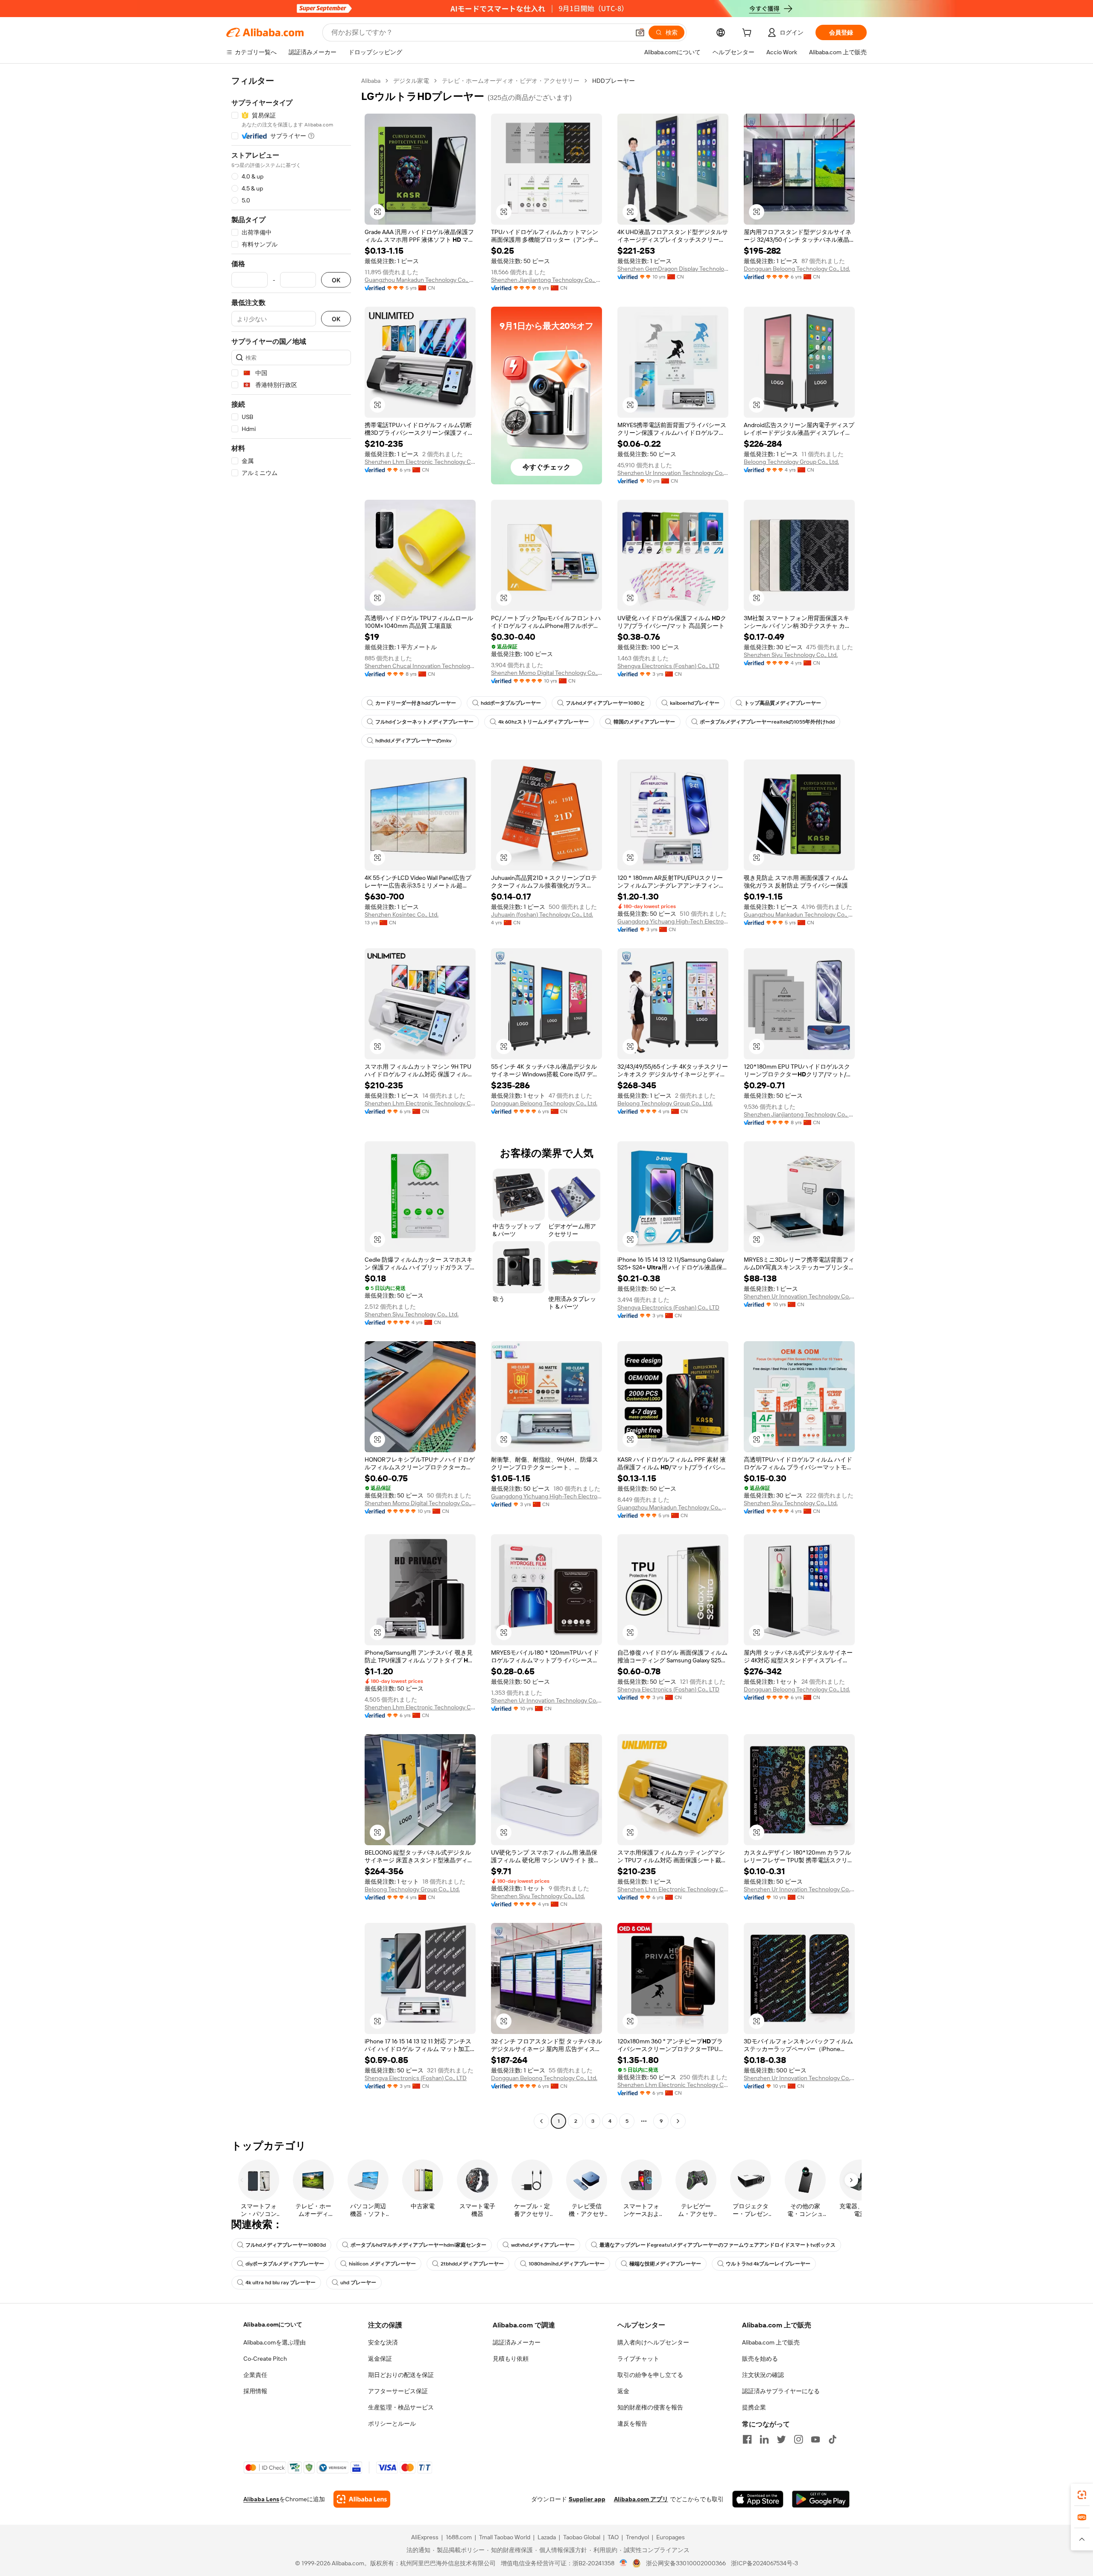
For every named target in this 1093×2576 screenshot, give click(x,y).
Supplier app (587, 2499)
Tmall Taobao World (505, 2537)
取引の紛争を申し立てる (650, 2375)
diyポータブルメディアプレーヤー (285, 2264)
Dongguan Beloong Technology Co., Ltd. (797, 269)
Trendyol (637, 2537)
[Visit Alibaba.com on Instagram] (798, 2439)
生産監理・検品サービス (401, 2407)
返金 (623, 2391)
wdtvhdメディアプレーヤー (543, 2245)
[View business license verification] (624, 2563)
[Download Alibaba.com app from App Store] (758, 2499)
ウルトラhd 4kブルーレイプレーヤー (768, 2264)
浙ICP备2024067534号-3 (764, 2563)
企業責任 (255, 2375)
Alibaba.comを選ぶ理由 (275, 2342)
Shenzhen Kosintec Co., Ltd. (402, 914)
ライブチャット (638, 2359)
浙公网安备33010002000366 (686, 2563)
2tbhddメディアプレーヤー (472, 2264)
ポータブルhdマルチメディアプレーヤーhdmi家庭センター (418, 2245)
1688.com (459, 2537)
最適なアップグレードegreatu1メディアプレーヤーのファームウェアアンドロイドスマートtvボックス (717, 2245)
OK (336, 280)
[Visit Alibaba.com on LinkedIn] (764, 2439)
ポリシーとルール (392, 2424)
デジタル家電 (411, 81)
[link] (1082, 2495)
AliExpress (425, 2537)
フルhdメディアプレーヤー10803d (286, 2245)
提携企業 (754, 2407)
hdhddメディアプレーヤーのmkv (413, 741)
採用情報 (255, 2391)
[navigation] (291, 1102)
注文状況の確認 (763, 2375)
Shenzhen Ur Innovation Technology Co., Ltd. (673, 473)
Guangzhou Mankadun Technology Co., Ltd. (420, 280)
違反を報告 (632, 2424)
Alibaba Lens (261, 2499)
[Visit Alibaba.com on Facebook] (747, 2439)
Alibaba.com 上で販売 (771, 2342)
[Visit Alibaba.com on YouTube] (815, 2439)
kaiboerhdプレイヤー (695, 703)
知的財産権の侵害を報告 (650, 2407)
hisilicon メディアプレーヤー (382, 2264)
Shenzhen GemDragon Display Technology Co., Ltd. (673, 269)
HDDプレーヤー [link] (614, 81)
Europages (671, 2537)
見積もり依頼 (511, 2359)
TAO (613, 2537)
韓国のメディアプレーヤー (644, 722)
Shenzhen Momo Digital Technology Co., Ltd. (546, 673)
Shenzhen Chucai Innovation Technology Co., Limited (420, 666)
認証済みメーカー (517, 2342)
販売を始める (760, 2359)
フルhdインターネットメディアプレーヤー (424, 722)
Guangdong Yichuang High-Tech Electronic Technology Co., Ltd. (673, 921)
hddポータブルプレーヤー (511, 703)
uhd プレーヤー (358, 2283)
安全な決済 (383, 2342)
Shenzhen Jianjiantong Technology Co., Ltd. (546, 280)
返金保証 (380, 2359)
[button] (640, 32)
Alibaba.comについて (273, 2324)
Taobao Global (582, 2537)
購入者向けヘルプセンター (653, 2342)
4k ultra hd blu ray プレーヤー (281, 2283)
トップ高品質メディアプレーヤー (783, 703)
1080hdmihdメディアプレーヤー (567, 2264)
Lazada (547, 2537)
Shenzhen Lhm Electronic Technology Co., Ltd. (420, 462)
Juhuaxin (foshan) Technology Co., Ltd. (542, 914)
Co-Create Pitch (265, 2359)
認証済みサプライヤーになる (781, 2391)
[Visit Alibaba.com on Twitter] (781, 2439)
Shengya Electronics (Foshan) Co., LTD (668, 666)
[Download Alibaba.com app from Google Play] (821, 2499)
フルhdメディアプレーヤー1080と (605, 703)
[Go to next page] (678, 2121)
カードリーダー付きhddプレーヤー (416, 703)
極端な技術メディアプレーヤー (665, 2264)
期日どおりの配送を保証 (401, 2375)
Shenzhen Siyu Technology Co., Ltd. (791, 655)
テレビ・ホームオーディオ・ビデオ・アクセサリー (511, 81)
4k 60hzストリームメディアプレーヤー (544, 722)
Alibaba (371, 81)
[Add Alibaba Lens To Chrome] (362, 2499)
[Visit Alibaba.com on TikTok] (833, 2439)
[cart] (748, 34)
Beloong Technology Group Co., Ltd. (791, 462)
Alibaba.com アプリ (641, 2499)
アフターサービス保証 (398, 2391)
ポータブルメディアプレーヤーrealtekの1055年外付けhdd (767, 722)
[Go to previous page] (541, 2121)
